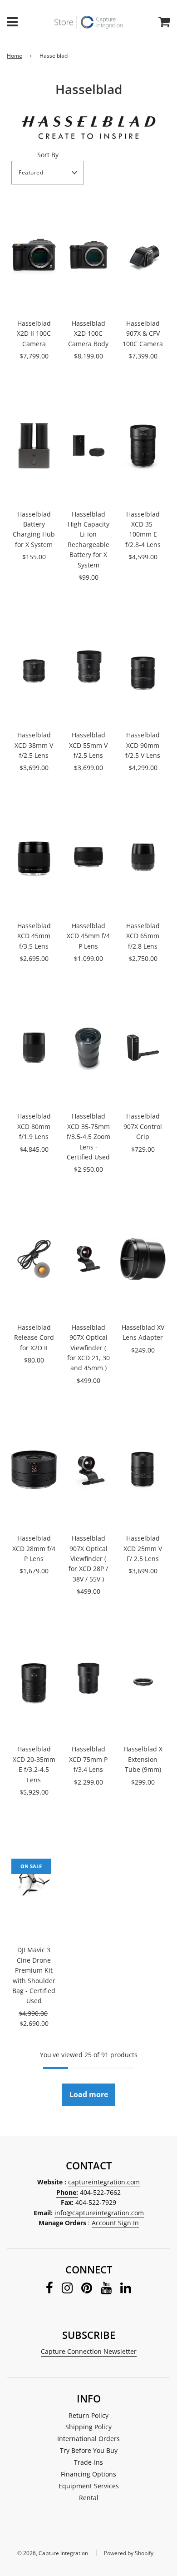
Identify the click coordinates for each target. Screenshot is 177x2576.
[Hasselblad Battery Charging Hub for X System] (34, 446)
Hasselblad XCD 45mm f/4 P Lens (88, 936)
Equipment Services (89, 2486)
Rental (89, 2498)
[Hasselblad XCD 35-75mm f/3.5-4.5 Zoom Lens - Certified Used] (88, 1048)
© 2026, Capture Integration (53, 2553)
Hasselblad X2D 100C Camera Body (88, 333)
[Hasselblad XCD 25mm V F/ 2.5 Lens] (143, 1470)
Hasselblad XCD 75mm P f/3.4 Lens (88, 1759)
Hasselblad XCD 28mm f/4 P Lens (34, 1548)
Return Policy (88, 2415)
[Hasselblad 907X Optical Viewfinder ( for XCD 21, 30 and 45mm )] (88, 1259)
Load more (89, 2094)
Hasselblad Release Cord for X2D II (34, 1338)
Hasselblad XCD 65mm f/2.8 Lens (143, 936)
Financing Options (88, 2474)
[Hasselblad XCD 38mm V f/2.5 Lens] (34, 666)
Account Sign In (115, 2223)
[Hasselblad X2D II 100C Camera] (34, 255)
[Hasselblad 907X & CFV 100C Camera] (143, 255)
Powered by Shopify (129, 2553)
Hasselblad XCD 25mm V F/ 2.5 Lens (143, 1548)
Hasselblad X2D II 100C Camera (34, 333)
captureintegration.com (104, 2182)
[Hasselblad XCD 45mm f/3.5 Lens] (34, 857)
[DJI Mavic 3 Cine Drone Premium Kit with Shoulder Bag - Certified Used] (34, 1881)
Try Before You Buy (89, 2450)
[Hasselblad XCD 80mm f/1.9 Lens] (34, 1048)
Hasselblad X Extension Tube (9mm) (143, 1759)
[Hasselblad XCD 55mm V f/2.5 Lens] (88, 666)
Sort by (48, 155)
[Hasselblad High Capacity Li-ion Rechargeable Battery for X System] (88, 446)
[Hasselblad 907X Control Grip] (143, 1048)
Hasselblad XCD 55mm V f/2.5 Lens (88, 745)
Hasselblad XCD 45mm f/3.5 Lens (34, 936)
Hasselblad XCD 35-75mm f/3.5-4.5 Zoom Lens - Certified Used (88, 1136)
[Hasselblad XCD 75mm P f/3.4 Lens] (88, 1681)
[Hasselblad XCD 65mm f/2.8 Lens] (143, 857)
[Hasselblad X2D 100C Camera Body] (88, 255)
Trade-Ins (88, 2462)
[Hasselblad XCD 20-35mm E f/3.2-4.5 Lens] (34, 1681)
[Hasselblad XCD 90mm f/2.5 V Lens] (143, 666)
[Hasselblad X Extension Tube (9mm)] (143, 1681)
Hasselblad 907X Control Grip (143, 1126)
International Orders (88, 2439)
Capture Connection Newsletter (89, 2351)
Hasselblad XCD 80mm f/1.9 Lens (34, 1126)
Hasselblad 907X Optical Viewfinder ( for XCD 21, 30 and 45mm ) (88, 1348)
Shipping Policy (88, 2427)
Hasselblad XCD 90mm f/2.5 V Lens (143, 745)
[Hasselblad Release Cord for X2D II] (34, 1259)
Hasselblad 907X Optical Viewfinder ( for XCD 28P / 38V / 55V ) (88, 1559)
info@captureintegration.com (99, 2213)
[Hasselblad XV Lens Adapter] (143, 1259)
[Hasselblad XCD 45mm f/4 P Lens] (88, 857)
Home (15, 56)
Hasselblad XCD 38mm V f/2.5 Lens (34, 745)
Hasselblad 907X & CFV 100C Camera (143, 333)
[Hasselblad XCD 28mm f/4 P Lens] (34, 1470)
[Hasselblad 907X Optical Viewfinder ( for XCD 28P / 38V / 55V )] (88, 1470)
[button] (48, 173)
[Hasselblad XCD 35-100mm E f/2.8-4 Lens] (143, 446)
